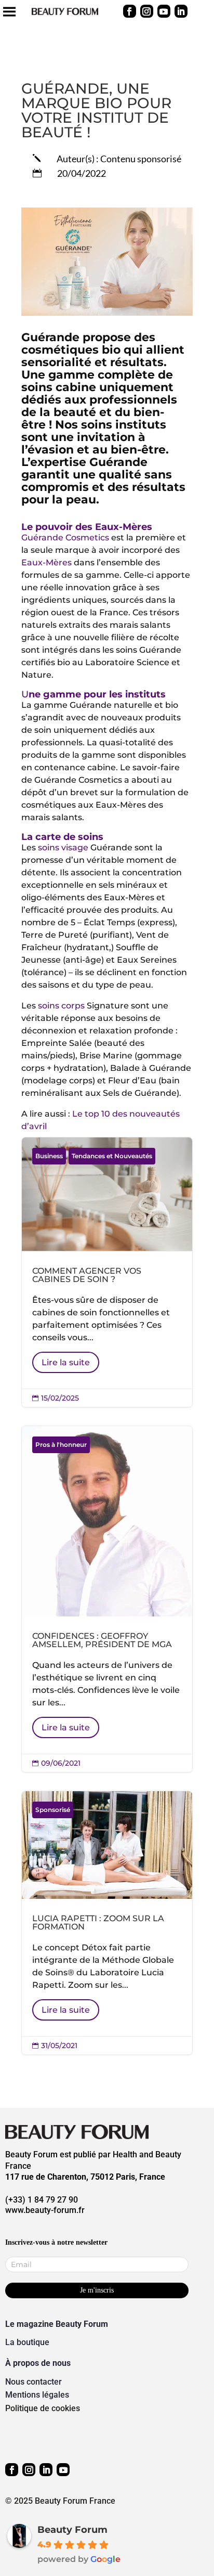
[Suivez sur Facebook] (130, 11)
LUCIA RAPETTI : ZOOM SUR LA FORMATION (107, 1923)
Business (49, 1156)
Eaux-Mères (46, 562)
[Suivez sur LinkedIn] (181, 11)
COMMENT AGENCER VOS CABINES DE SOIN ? (107, 1272)
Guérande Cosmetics (65, 538)
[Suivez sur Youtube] (164, 11)
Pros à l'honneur (61, 1445)
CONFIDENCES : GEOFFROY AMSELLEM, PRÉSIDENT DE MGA (107, 1599)
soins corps (61, 1006)
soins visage (63, 847)
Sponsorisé (53, 1810)
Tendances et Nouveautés (112, 1156)
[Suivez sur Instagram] (147, 11)
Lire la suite (66, 1362)
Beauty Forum (72, 2530)
